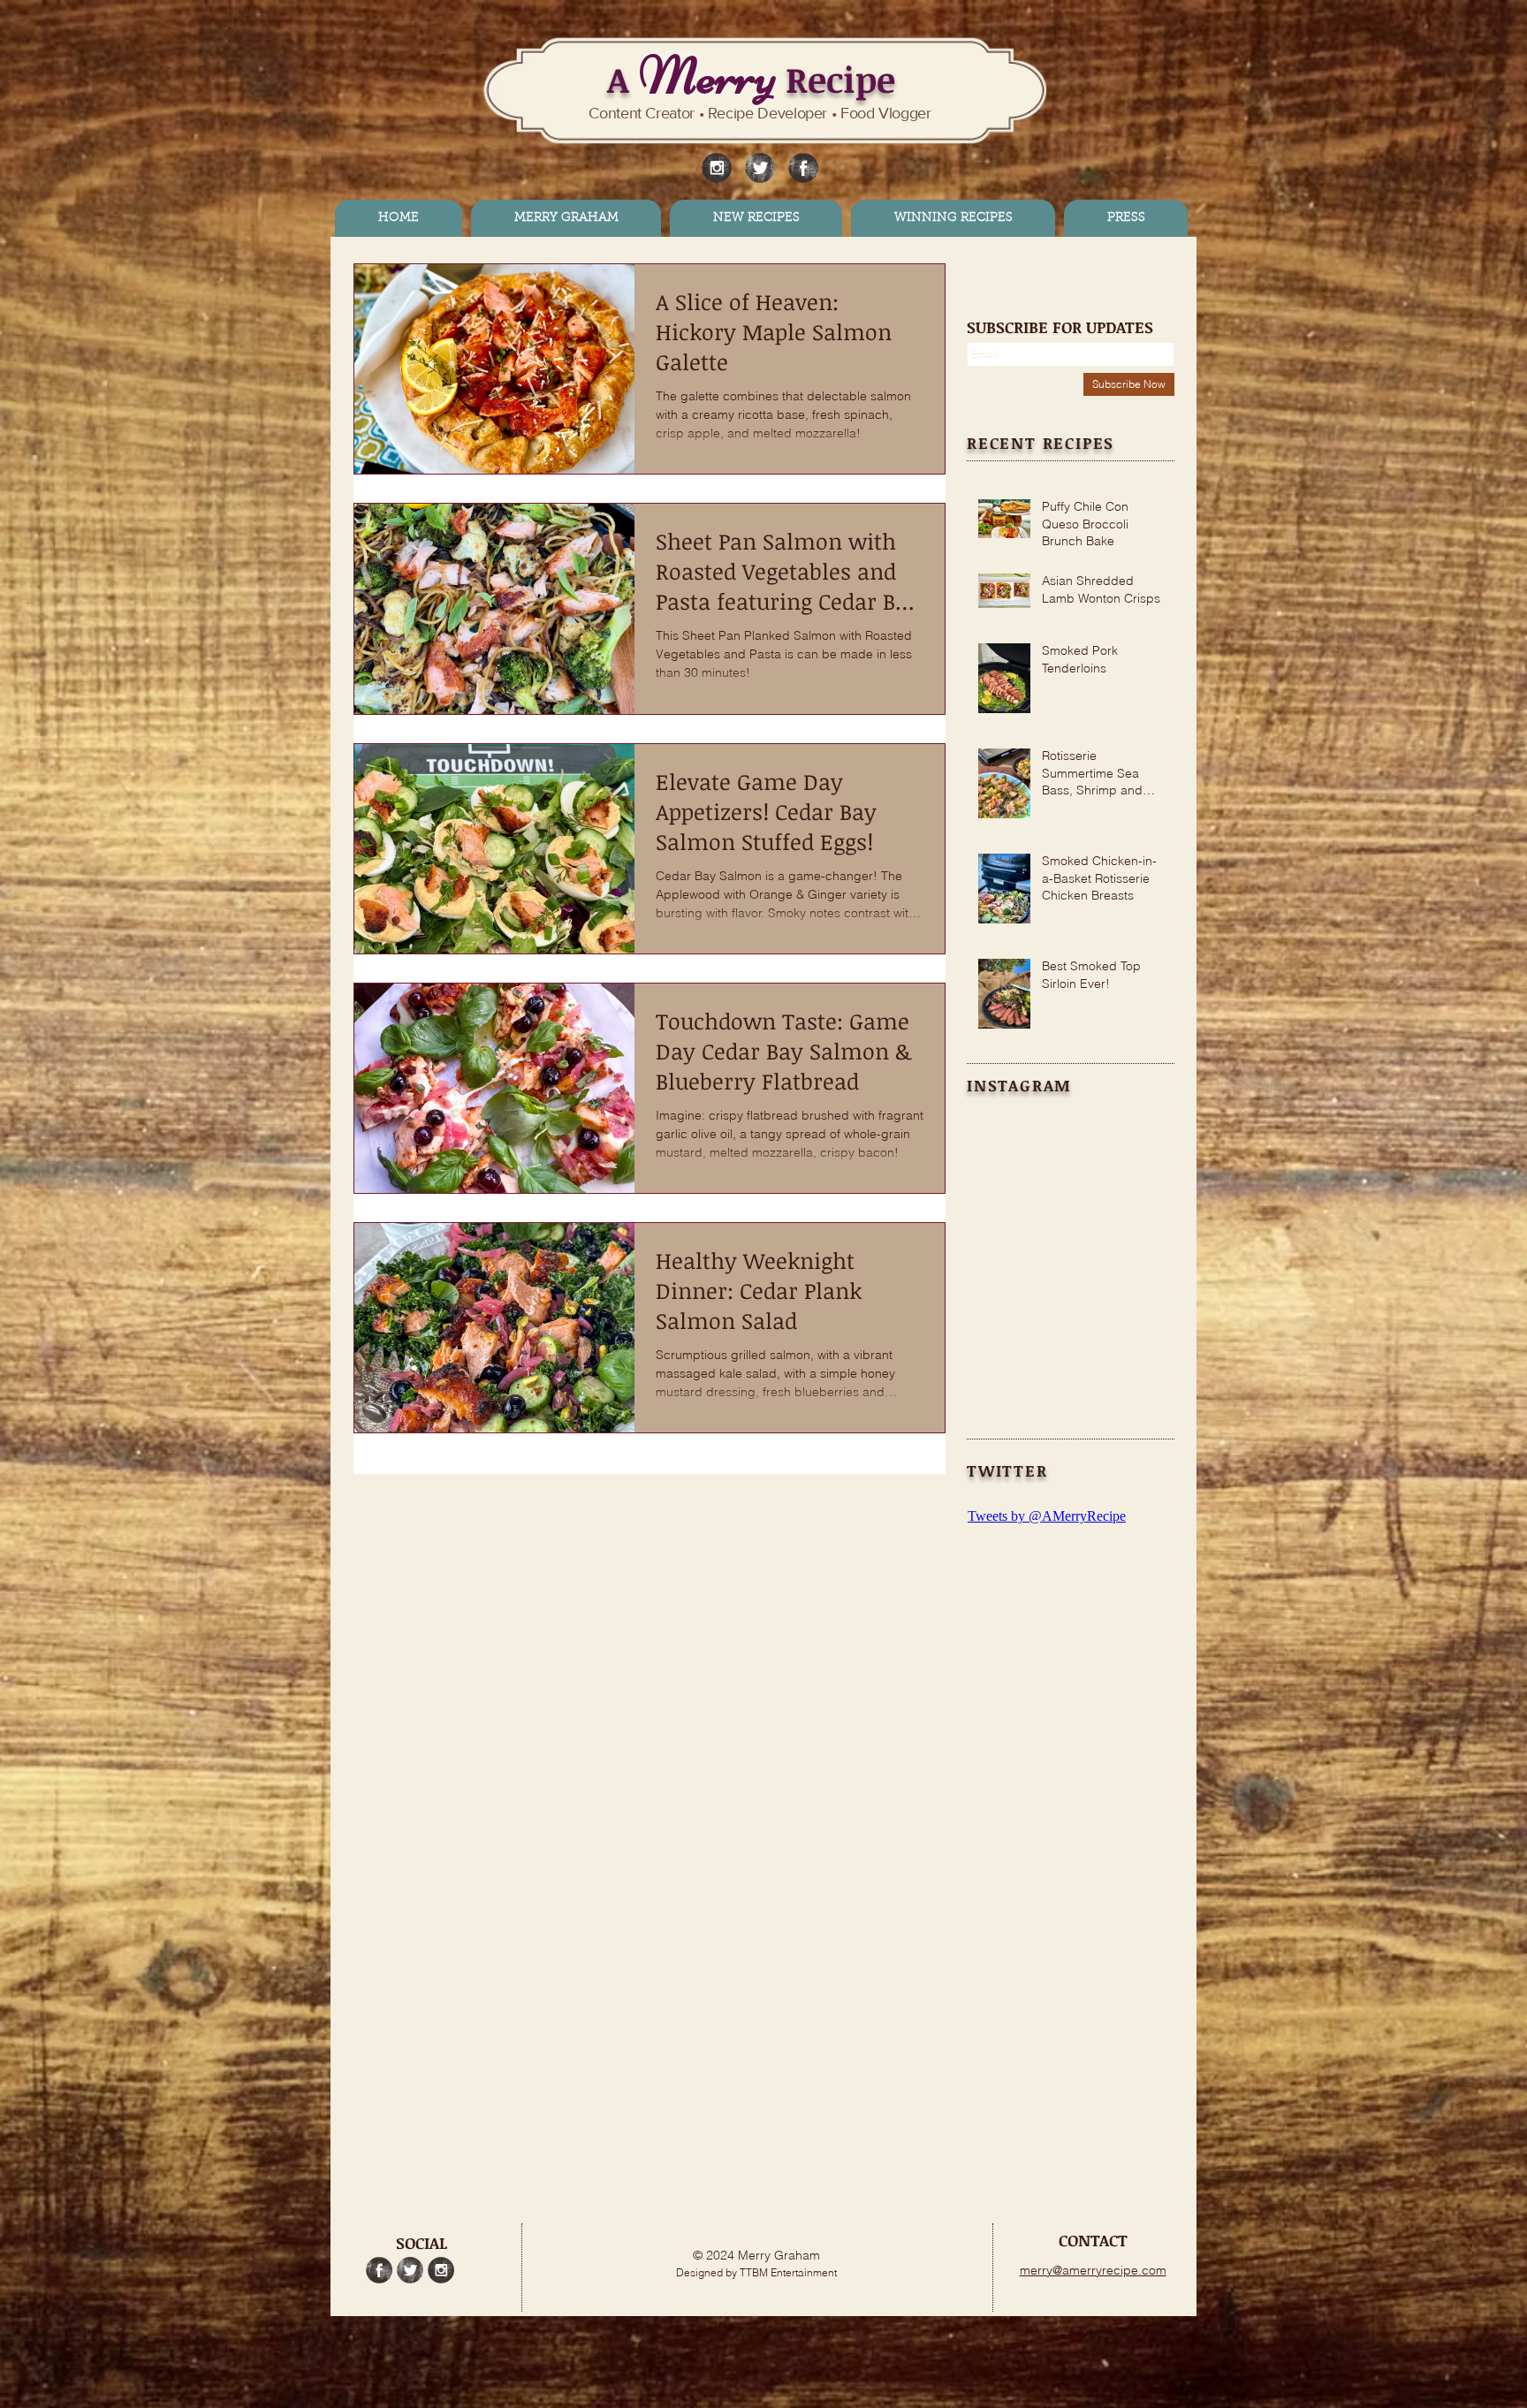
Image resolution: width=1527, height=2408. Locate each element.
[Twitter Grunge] (760, 168)
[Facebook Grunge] (803, 168)
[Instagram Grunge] (717, 168)
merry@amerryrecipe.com (1093, 2270)
